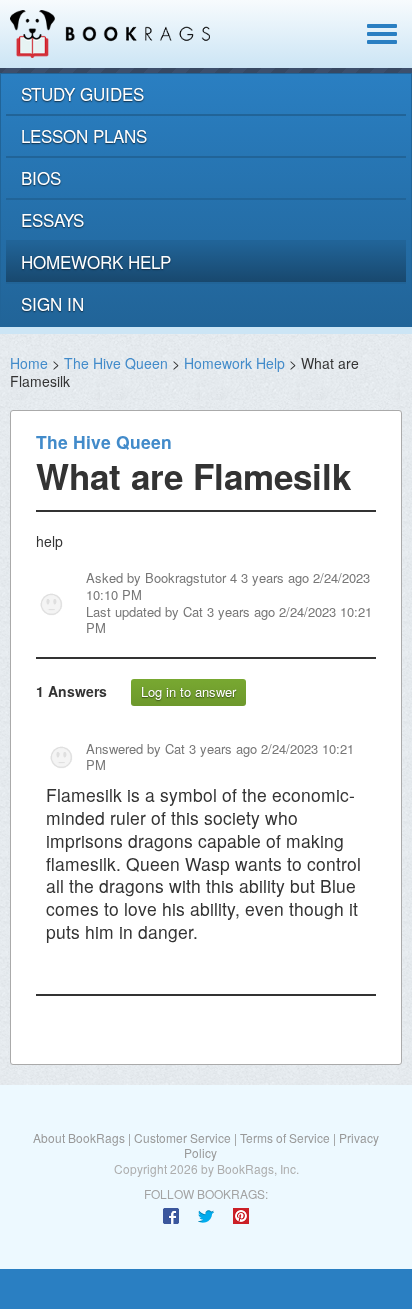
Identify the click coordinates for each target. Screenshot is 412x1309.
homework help (96, 261)
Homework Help (234, 363)
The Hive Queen (116, 363)
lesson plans (84, 135)
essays (52, 219)
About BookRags (79, 1137)
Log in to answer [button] (188, 691)
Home (29, 363)
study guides (82, 93)
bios (41, 177)
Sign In (52, 303)
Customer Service (182, 1137)
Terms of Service (285, 1137)
